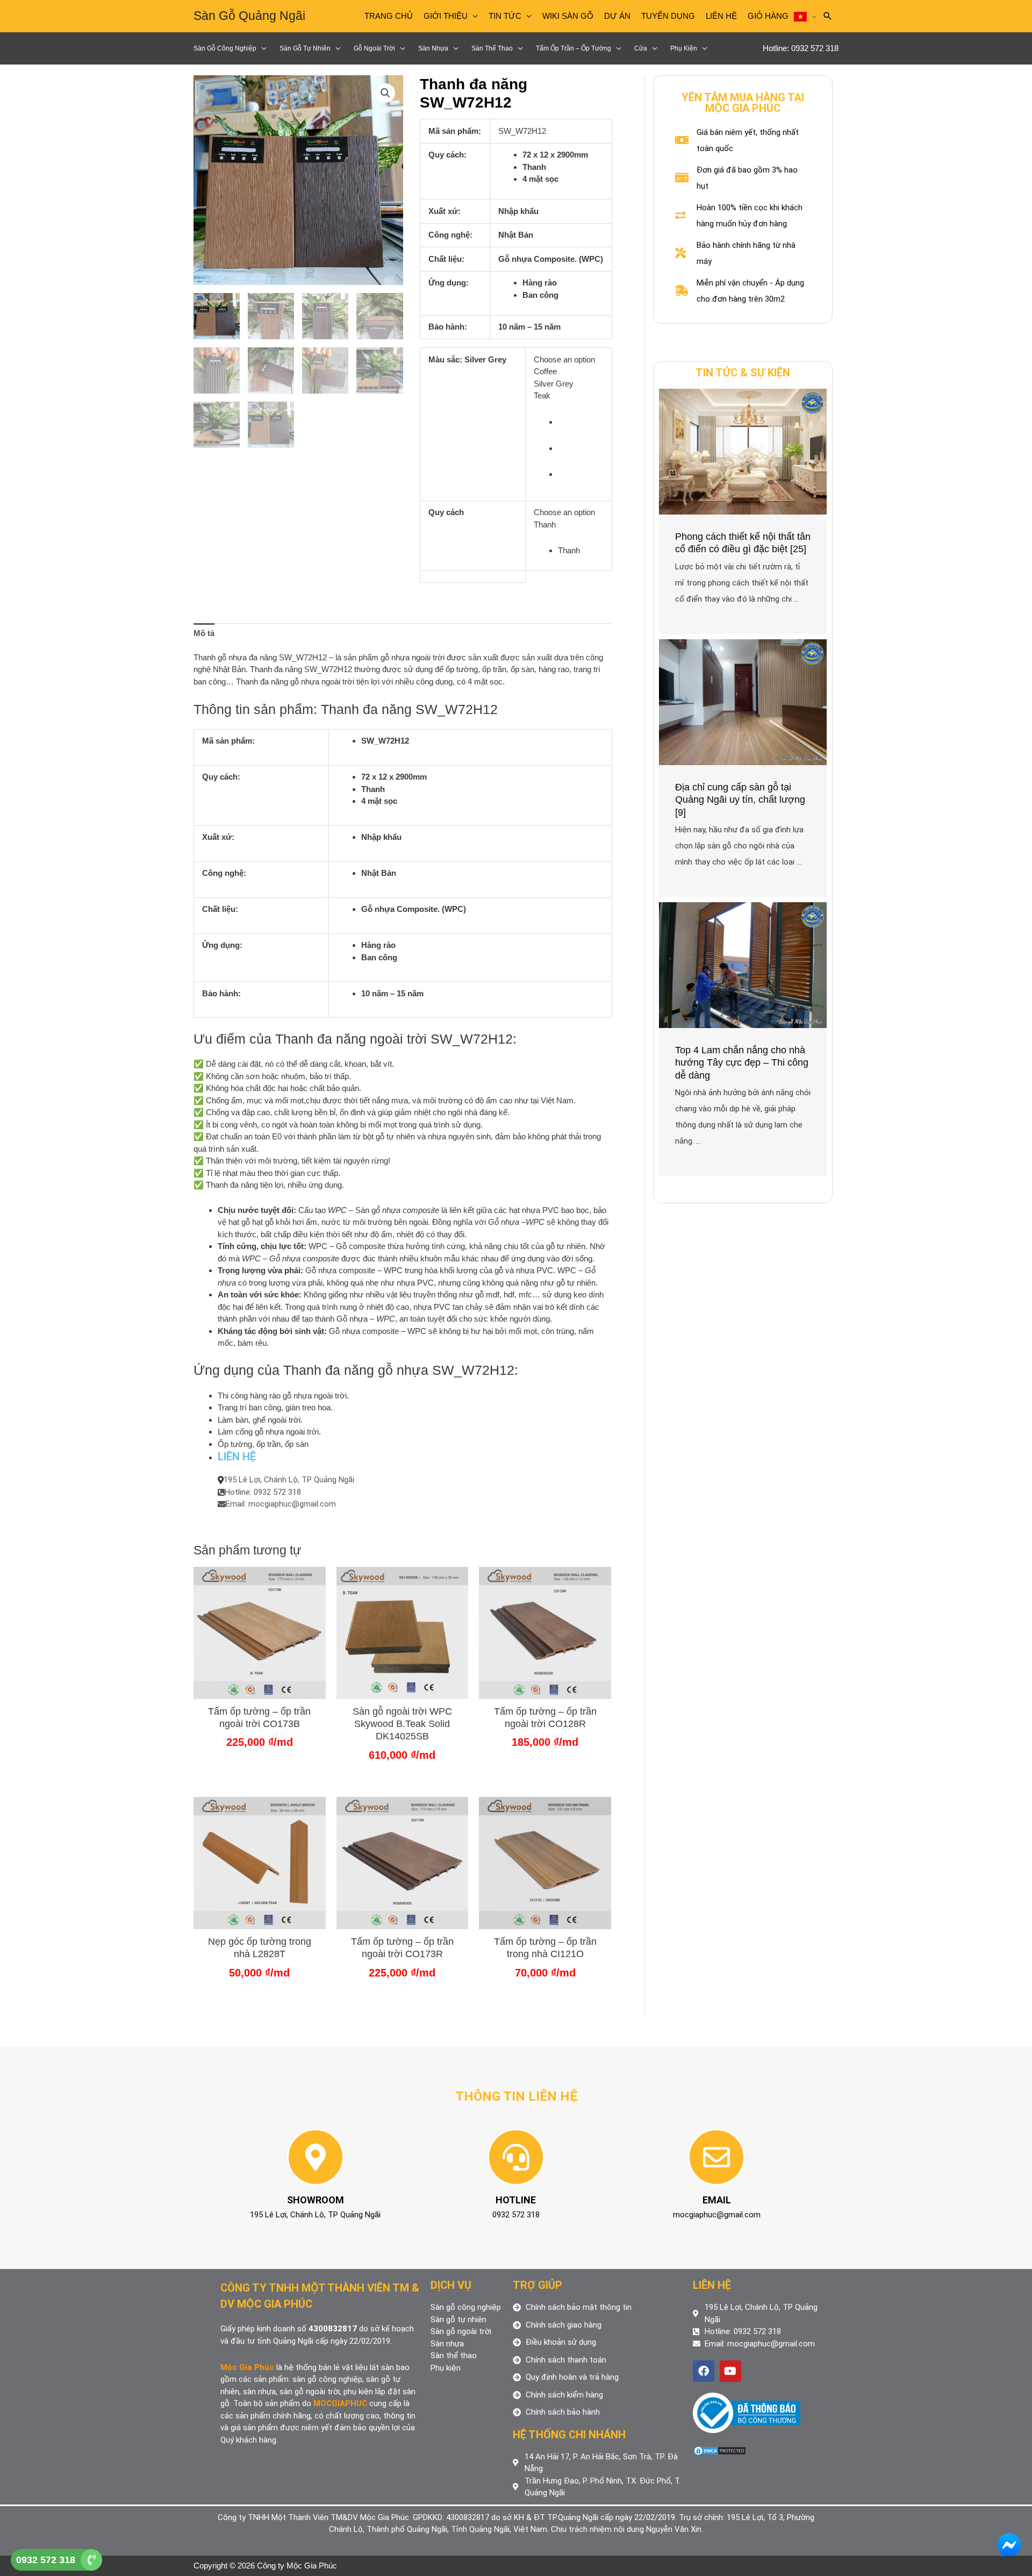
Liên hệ (721, 16)
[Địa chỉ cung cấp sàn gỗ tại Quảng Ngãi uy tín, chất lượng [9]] (743, 701)
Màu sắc (444, 359)
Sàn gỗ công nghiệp (225, 48)
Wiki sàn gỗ (568, 16)
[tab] (204, 633)
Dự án (617, 16)
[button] (385, 93)
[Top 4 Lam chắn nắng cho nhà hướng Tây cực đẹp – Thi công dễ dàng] (743, 964)
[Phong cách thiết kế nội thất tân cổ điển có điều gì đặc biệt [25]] (743, 451)
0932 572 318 (46, 2560)
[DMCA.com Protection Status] (720, 2450)
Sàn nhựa (433, 48)
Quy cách (446, 512)
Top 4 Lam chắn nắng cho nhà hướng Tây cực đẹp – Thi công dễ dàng (742, 1063)
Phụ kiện (684, 48)
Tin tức (505, 16)
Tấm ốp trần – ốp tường (574, 48)
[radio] (581, 422)
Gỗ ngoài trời (374, 48)
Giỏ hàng (768, 16)
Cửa (641, 48)
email (717, 2200)
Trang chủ (389, 16)
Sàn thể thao (492, 48)
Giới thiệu (446, 16)
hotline (516, 2200)
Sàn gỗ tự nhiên (305, 48)
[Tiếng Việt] (805, 16)
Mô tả (204, 633)
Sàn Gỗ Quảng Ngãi (249, 16)
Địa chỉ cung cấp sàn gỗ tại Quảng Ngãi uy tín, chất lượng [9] (740, 800)
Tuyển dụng (668, 16)
